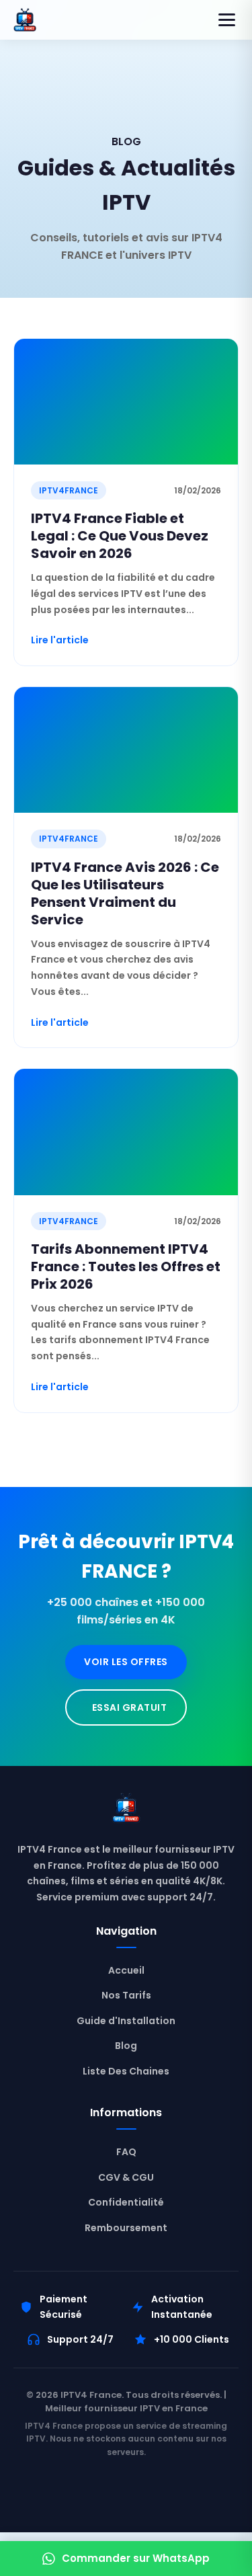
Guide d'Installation (126, 2021)
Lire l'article (60, 640)
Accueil (126, 1970)
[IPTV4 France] (126, 1811)
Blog (126, 2046)
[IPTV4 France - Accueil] (25, 20)
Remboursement (126, 2228)
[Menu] (227, 20)
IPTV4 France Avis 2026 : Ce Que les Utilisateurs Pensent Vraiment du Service (125, 893)
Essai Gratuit (130, 1707)
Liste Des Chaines (126, 2071)
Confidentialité (126, 2202)
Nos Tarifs (126, 1995)
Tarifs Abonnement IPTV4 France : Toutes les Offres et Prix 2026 (126, 1266)
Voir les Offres (126, 1662)
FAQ (126, 2152)
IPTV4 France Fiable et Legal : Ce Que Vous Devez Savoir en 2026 (120, 536)
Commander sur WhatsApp (136, 2558)
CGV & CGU (126, 2177)
